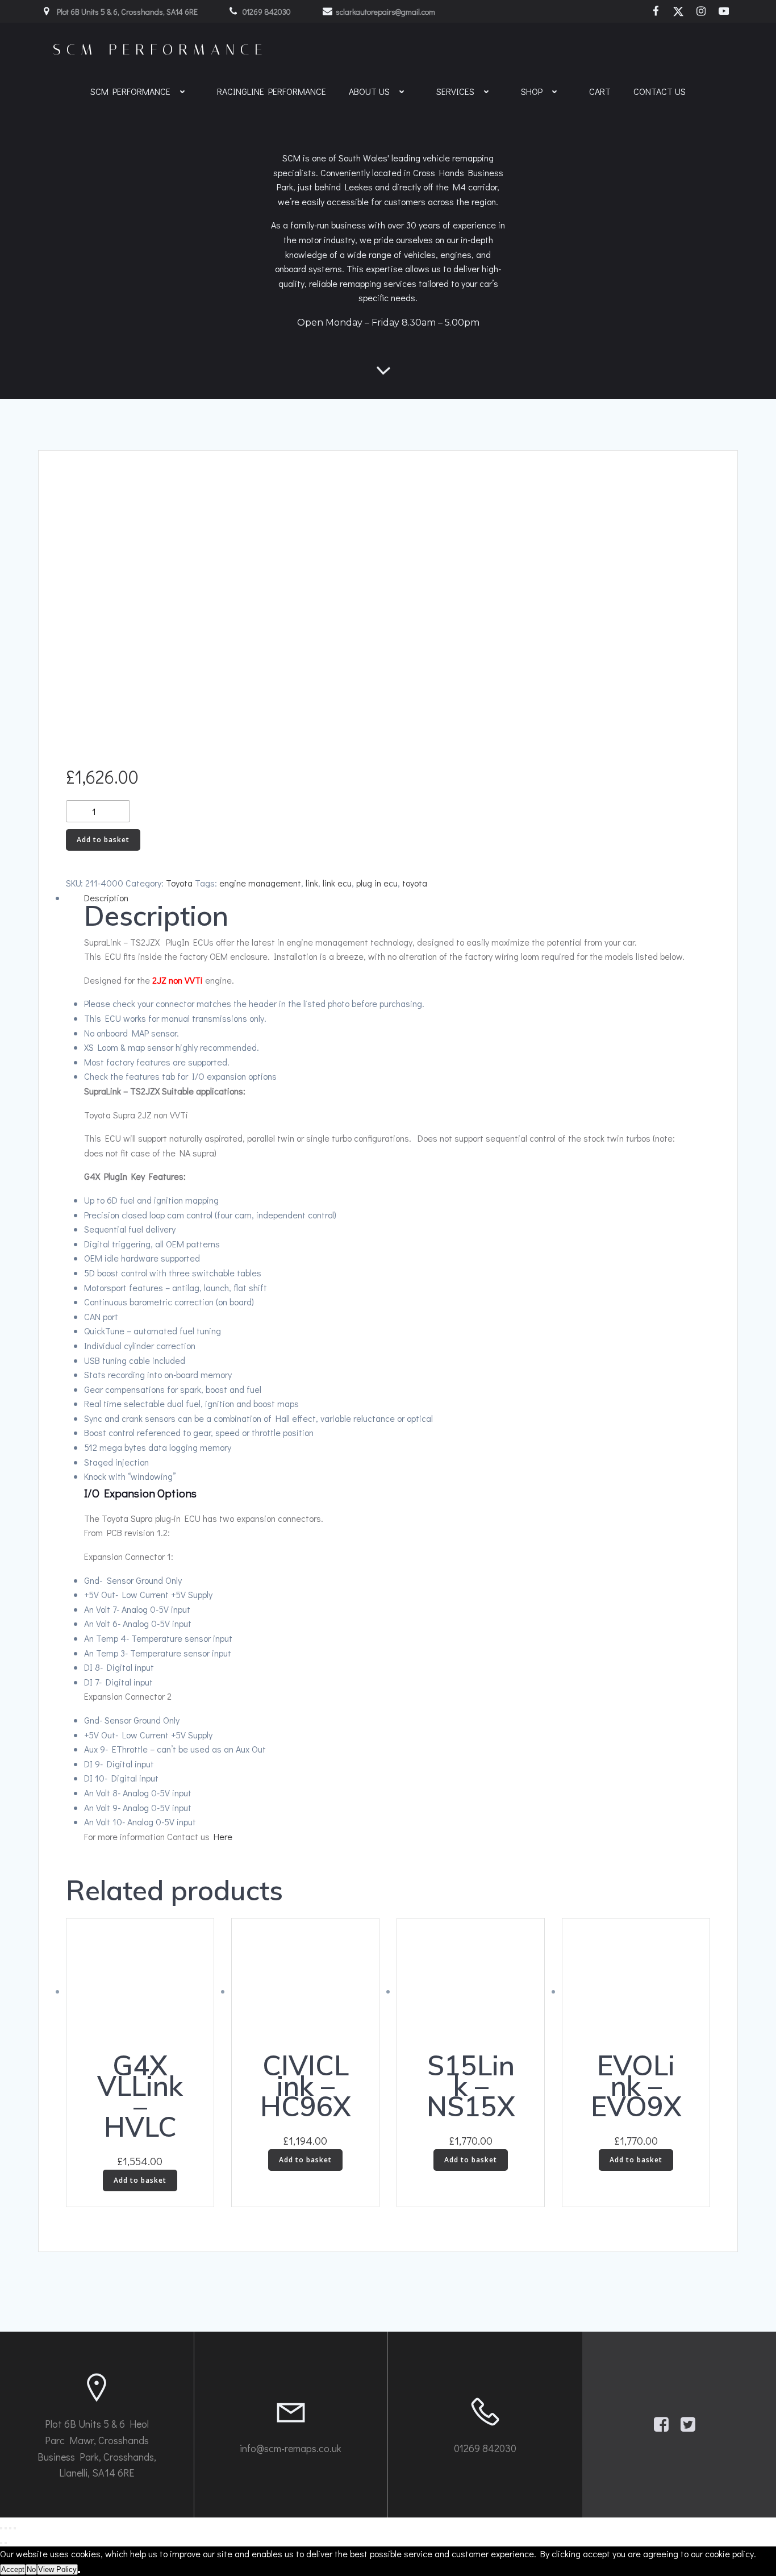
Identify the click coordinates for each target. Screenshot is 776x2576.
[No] (79, 2572)
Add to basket (103, 840)
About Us (369, 91)
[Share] (10, 2528)
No (31, 2569)
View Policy (57, 2569)
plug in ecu (377, 883)
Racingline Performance (272, 91)
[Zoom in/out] (1, 2528)
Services (455, 91)
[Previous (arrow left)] (1, 2543)
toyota (415, 883)
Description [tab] (106, 898)
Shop (532, 91)
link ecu (337, 883)
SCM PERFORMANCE (130, 91)
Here (223, 1836)
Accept (13, 2569)
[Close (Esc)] (15, 2528)
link (312, 883)
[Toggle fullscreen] (6, 2528)
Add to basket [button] (140, 2180)
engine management (260, 883)
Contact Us (660, 91)
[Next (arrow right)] (6, 2543)
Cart (600, 91)
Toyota (179, 883)
